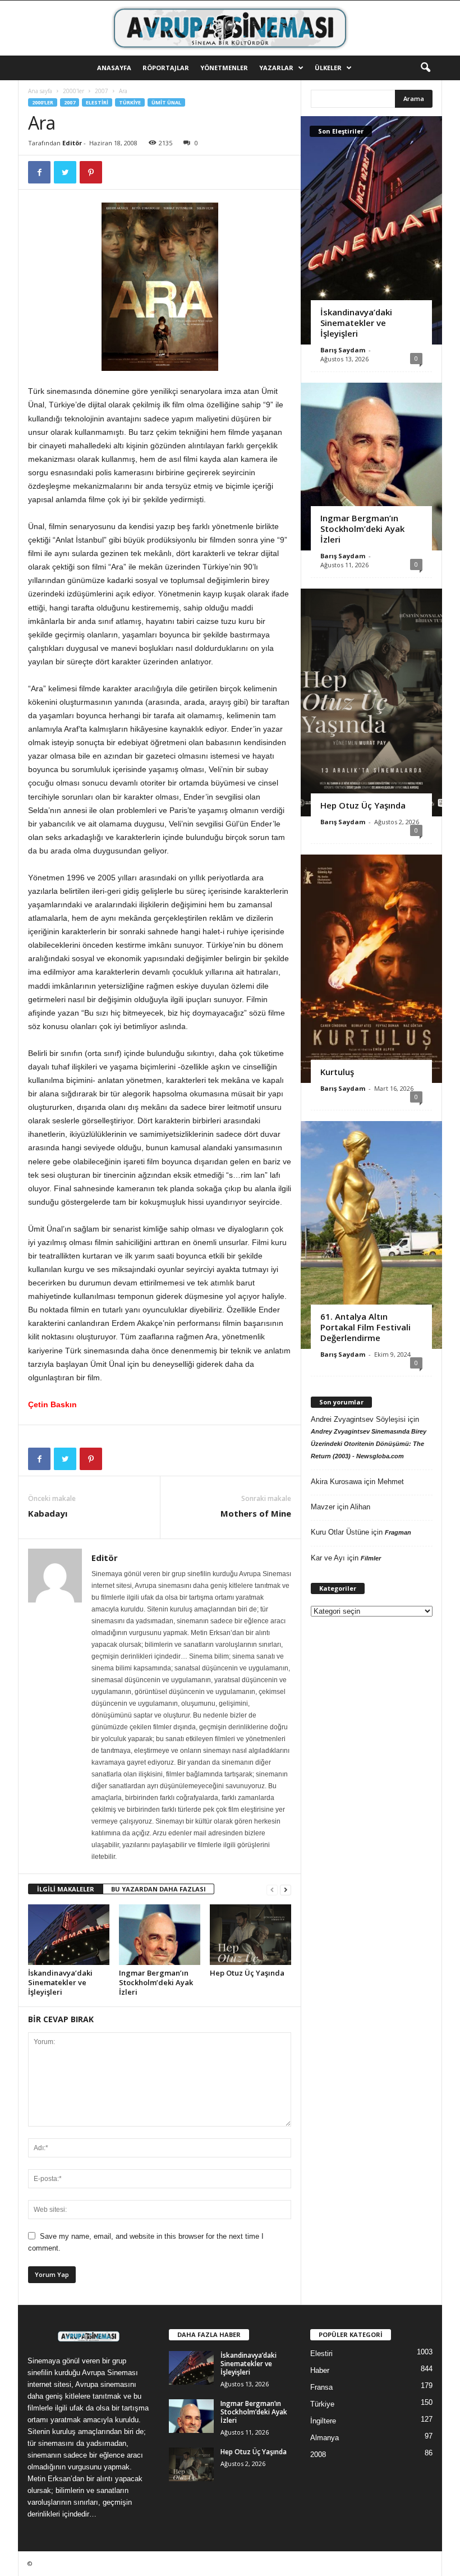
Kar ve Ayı (328, 1558)
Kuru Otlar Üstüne (340, 1532)
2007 (102, 91)
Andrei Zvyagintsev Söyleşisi (358, 1419)
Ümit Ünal (166, 102)
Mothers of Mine (256, 1513)
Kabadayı (48, 1513)
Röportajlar (166, 68)
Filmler (371, 1558)
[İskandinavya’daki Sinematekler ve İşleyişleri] (69, 1935)
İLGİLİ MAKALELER (66, 1889)
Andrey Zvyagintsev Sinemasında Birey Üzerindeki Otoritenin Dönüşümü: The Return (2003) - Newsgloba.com (369, 1444)
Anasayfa (114, 68)
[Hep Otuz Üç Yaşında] (250, 1935)
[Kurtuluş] (371, 968)
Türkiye (130, 102)
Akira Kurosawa (336, 1482)
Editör (72, 143)
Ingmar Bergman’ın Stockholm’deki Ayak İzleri (156, 1982)
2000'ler (73, 91)
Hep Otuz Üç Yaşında (247, 1973)
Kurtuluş (337, 1072)
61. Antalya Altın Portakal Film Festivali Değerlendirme (365, 1327)
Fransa (321, 2387)
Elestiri (97, 102)
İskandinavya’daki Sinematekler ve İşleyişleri (60, 1982)
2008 (318, 2455)
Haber (320, 2370)
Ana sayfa (40, 91)
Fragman (398, 1532)
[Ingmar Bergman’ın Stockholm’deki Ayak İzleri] (160, 1935)
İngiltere (323, 2421)
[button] (425, 68)
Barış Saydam (343, 350)
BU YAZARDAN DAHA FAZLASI (158, 1889)
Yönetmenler (224, 68)
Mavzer (323, 1507)
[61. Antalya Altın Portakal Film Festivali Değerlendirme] (371, 1235)
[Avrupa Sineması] (230, 28)
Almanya (325, 2438)
